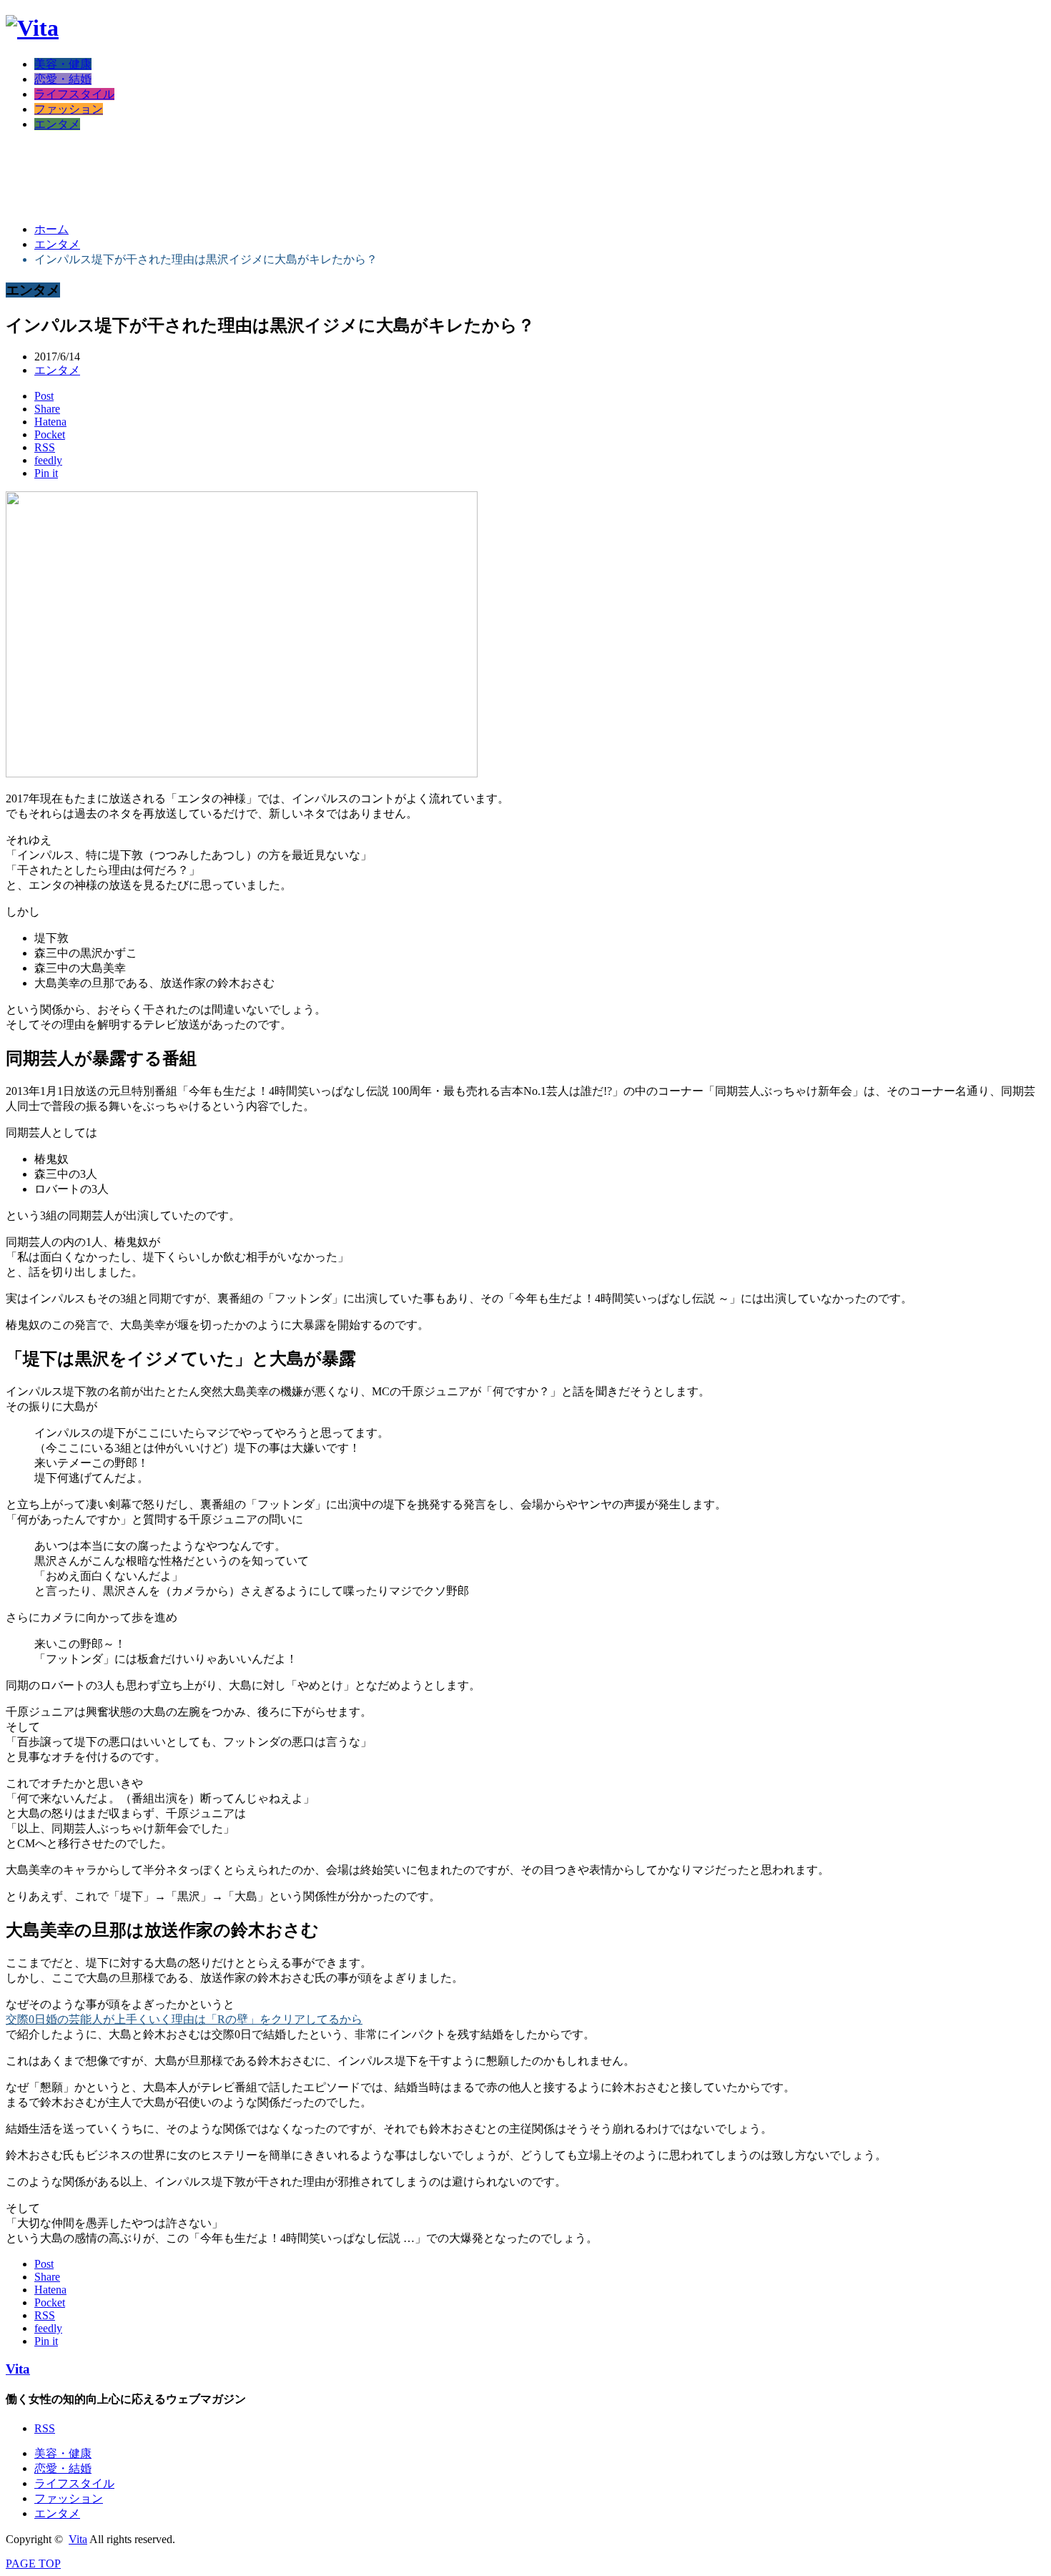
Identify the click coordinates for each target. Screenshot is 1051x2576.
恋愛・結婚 (63, 79)
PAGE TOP (33, 2563)
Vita (18, 2369)
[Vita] (32, 28)
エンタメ (57, 124)
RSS (45, 2428)
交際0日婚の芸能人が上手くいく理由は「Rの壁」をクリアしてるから (184, 2019)
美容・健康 (63, 64)
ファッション (69, 109)
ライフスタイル (74, 94)
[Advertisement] (266, 176)
